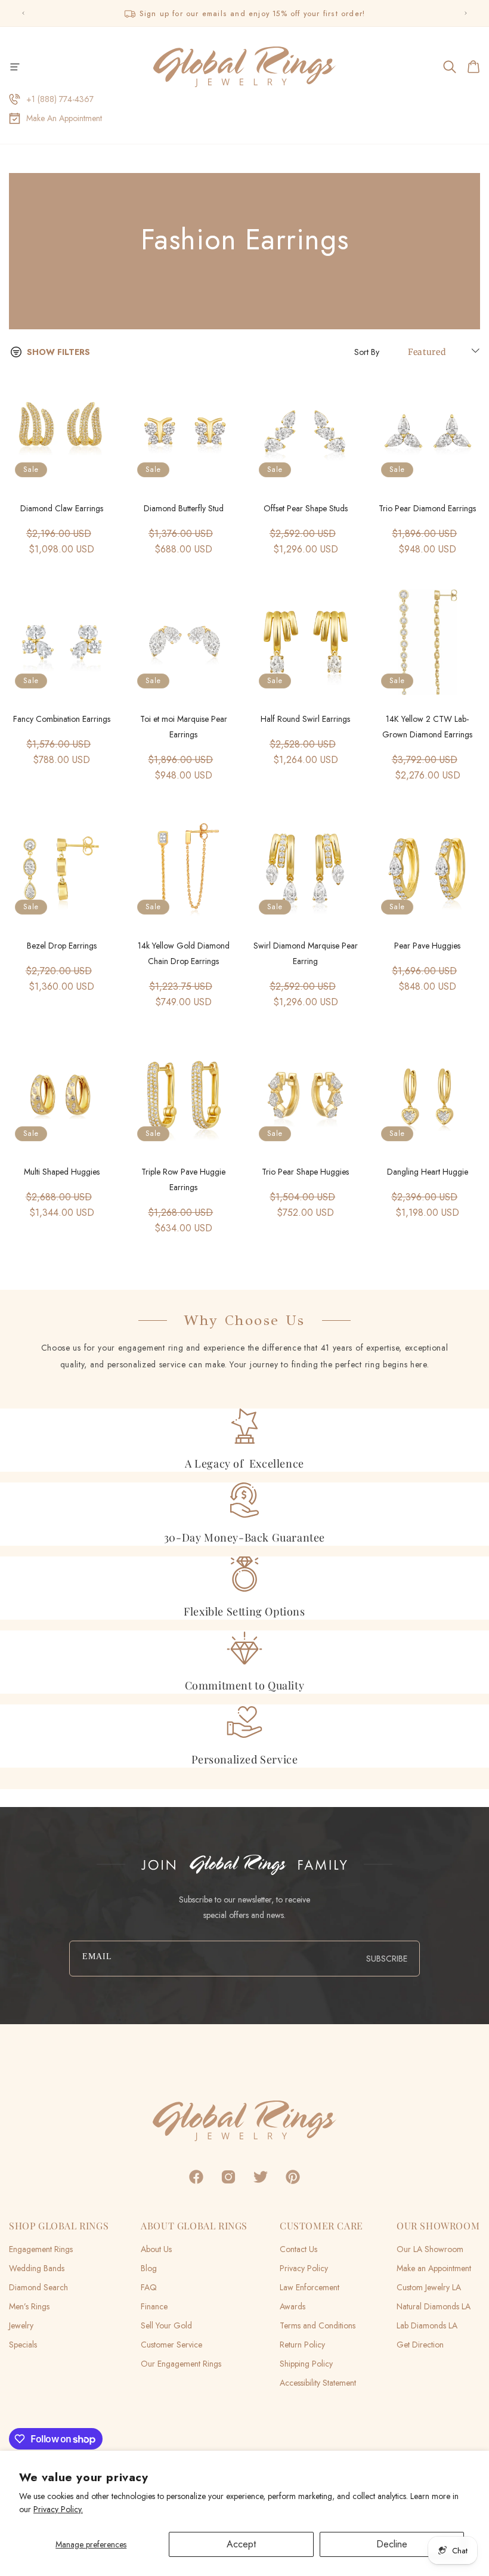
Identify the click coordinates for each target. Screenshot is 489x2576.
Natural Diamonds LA (434, 2306)
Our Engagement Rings (181, 2364)
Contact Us (298, 2249)
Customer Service (171, 2345)
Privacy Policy (304, 2268)
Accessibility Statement (318, 2383)
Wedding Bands (37, 2268)
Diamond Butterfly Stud (184, 508)
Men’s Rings (29, 2306)
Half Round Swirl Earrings (305, 719)
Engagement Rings (41, 2249)
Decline (392, 2544)
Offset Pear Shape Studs (306, 508)
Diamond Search (38, 2287)
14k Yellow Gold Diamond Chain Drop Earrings (184, 953)
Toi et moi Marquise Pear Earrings (184, 727)
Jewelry (21, 2325)
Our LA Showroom (430, 2249)
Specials (23, 2345)
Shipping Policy (306, 2364)
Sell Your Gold (166, 2325)
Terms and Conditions (318, 2325)
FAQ (149, 2287)
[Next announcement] (466, 13)
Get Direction (420, 2345)
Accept (241, 2544)
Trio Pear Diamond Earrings (427, 508)
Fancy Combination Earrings (62, 719)
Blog (149, 2268)
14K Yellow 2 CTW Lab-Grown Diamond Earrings (427, 727)
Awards (293, 2306)
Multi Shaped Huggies (62, 1172)
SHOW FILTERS (58, 352)
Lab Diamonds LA (427, 2325)
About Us (156, 2249)
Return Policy (302, 2345)
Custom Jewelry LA (429, 2287)
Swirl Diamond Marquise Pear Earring (306, 953)
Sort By (367, 352)
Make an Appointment (434, 2268)
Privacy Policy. (58, 2509)
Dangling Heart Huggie (428, 1172)
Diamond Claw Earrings (62, 508)
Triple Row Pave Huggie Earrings (183, 1179)
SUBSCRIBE (387, 1959)
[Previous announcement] (23, 13)
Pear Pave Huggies (427, 946)
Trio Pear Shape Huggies (305, 1172)
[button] (15, 67)
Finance (154, 2306)
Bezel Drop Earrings (62, 946)
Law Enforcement (310, 2287)
